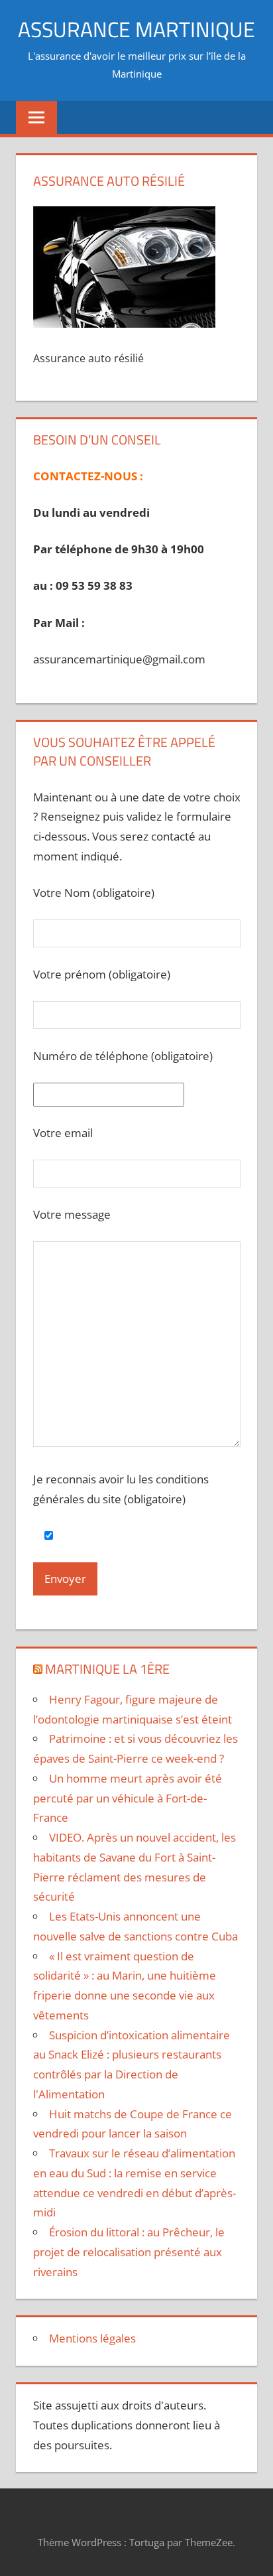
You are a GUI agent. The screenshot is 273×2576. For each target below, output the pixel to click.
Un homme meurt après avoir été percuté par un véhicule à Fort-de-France (128, 1798)
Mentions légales (92, 2338)
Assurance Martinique (136, 29)
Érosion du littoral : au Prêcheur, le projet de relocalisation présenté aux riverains (129, 2252)
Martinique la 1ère (107, 1669)
